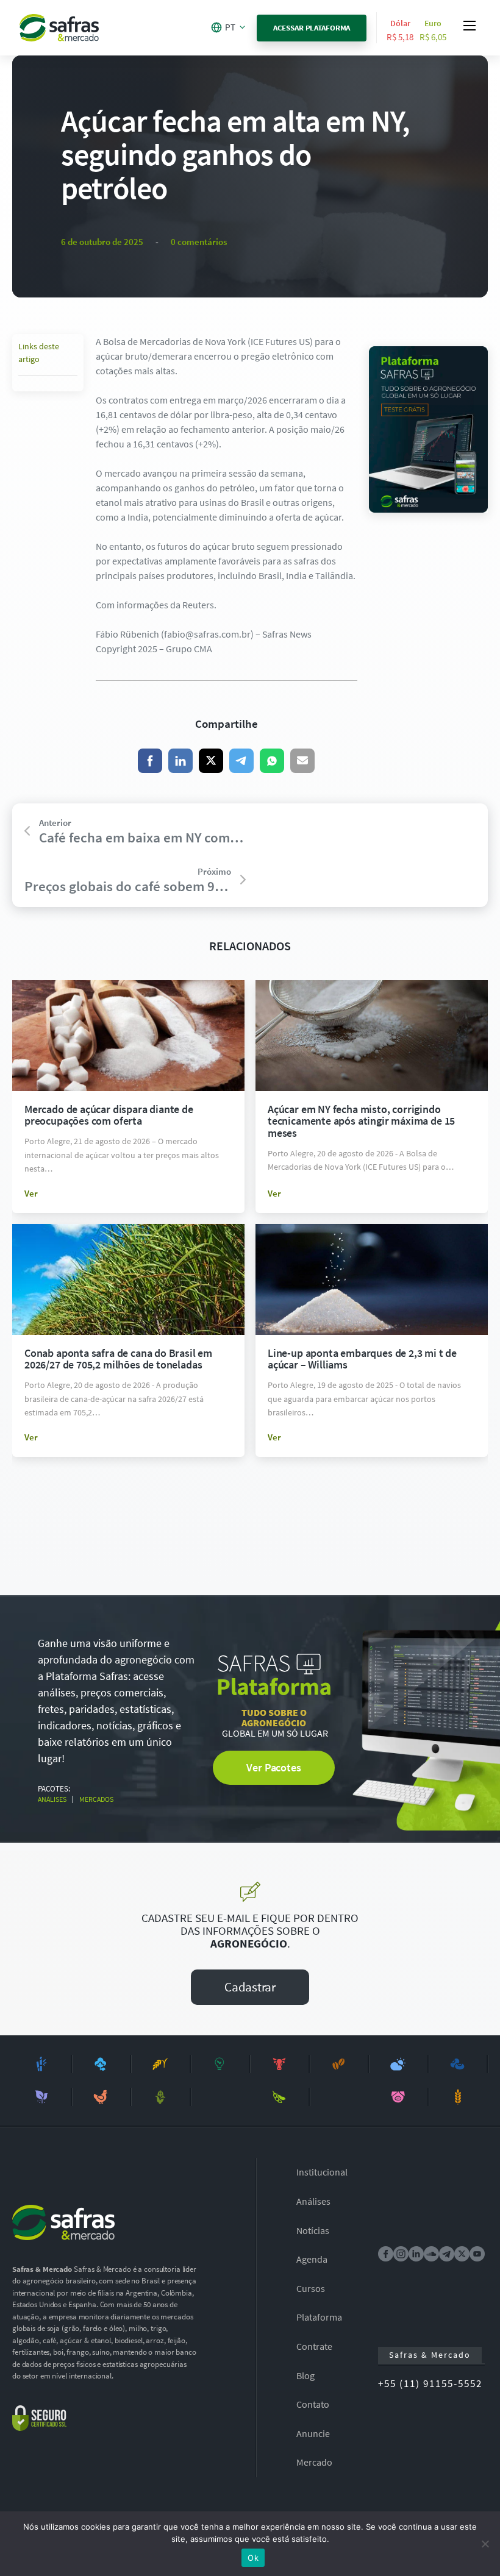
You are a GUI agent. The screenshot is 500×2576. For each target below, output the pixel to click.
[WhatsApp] (272, 761)
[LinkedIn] (180, 761)
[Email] (302, 761)
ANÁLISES (52, 1799)
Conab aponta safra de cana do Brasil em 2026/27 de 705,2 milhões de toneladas (118, 1359)
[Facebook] (150, 761)
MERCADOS (96, 1799)
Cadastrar (250, 1987)
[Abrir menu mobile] (470, 26)
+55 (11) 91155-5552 (430, 2383)
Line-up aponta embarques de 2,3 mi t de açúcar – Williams (362, 1359)
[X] (211, 761)
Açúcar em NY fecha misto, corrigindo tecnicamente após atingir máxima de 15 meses (361, 1121)
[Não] (485, 2544)
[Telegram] (241, 761)
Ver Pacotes (273, 1767)
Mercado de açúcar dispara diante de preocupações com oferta (109, 1115)
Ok (253, 2558)
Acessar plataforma (312, 28)
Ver (31, 1193)
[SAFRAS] (59, 28)
